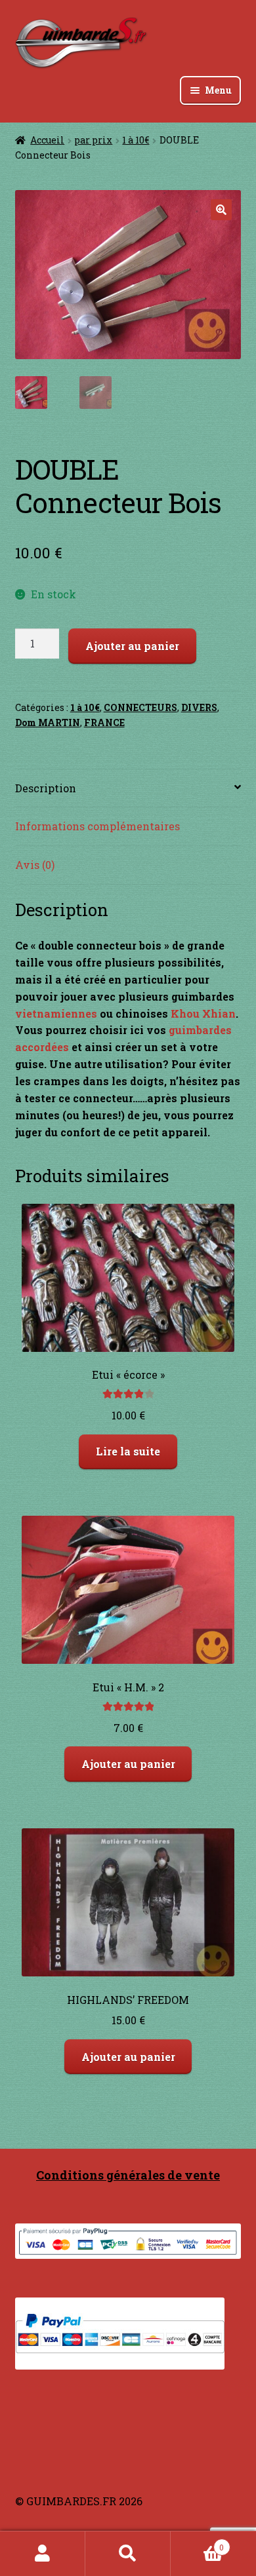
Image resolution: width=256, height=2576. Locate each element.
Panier (197, 2543)
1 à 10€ (136, 140)
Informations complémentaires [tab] (97, 826)
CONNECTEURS (140, 707)
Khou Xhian (203, 1013)
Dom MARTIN (48, 722)
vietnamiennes (56, 1013)
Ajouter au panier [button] (128, 1764)
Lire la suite (128, 1451)
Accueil (47, 140)
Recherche (128, 2554)
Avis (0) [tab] (35, 865)
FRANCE (104, 722)
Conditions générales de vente (128, 2175)
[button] (221, 210)
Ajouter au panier (132, 646)
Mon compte (43, 2554)
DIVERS (199, 707)
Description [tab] (46, 788)
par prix (93, 140)
